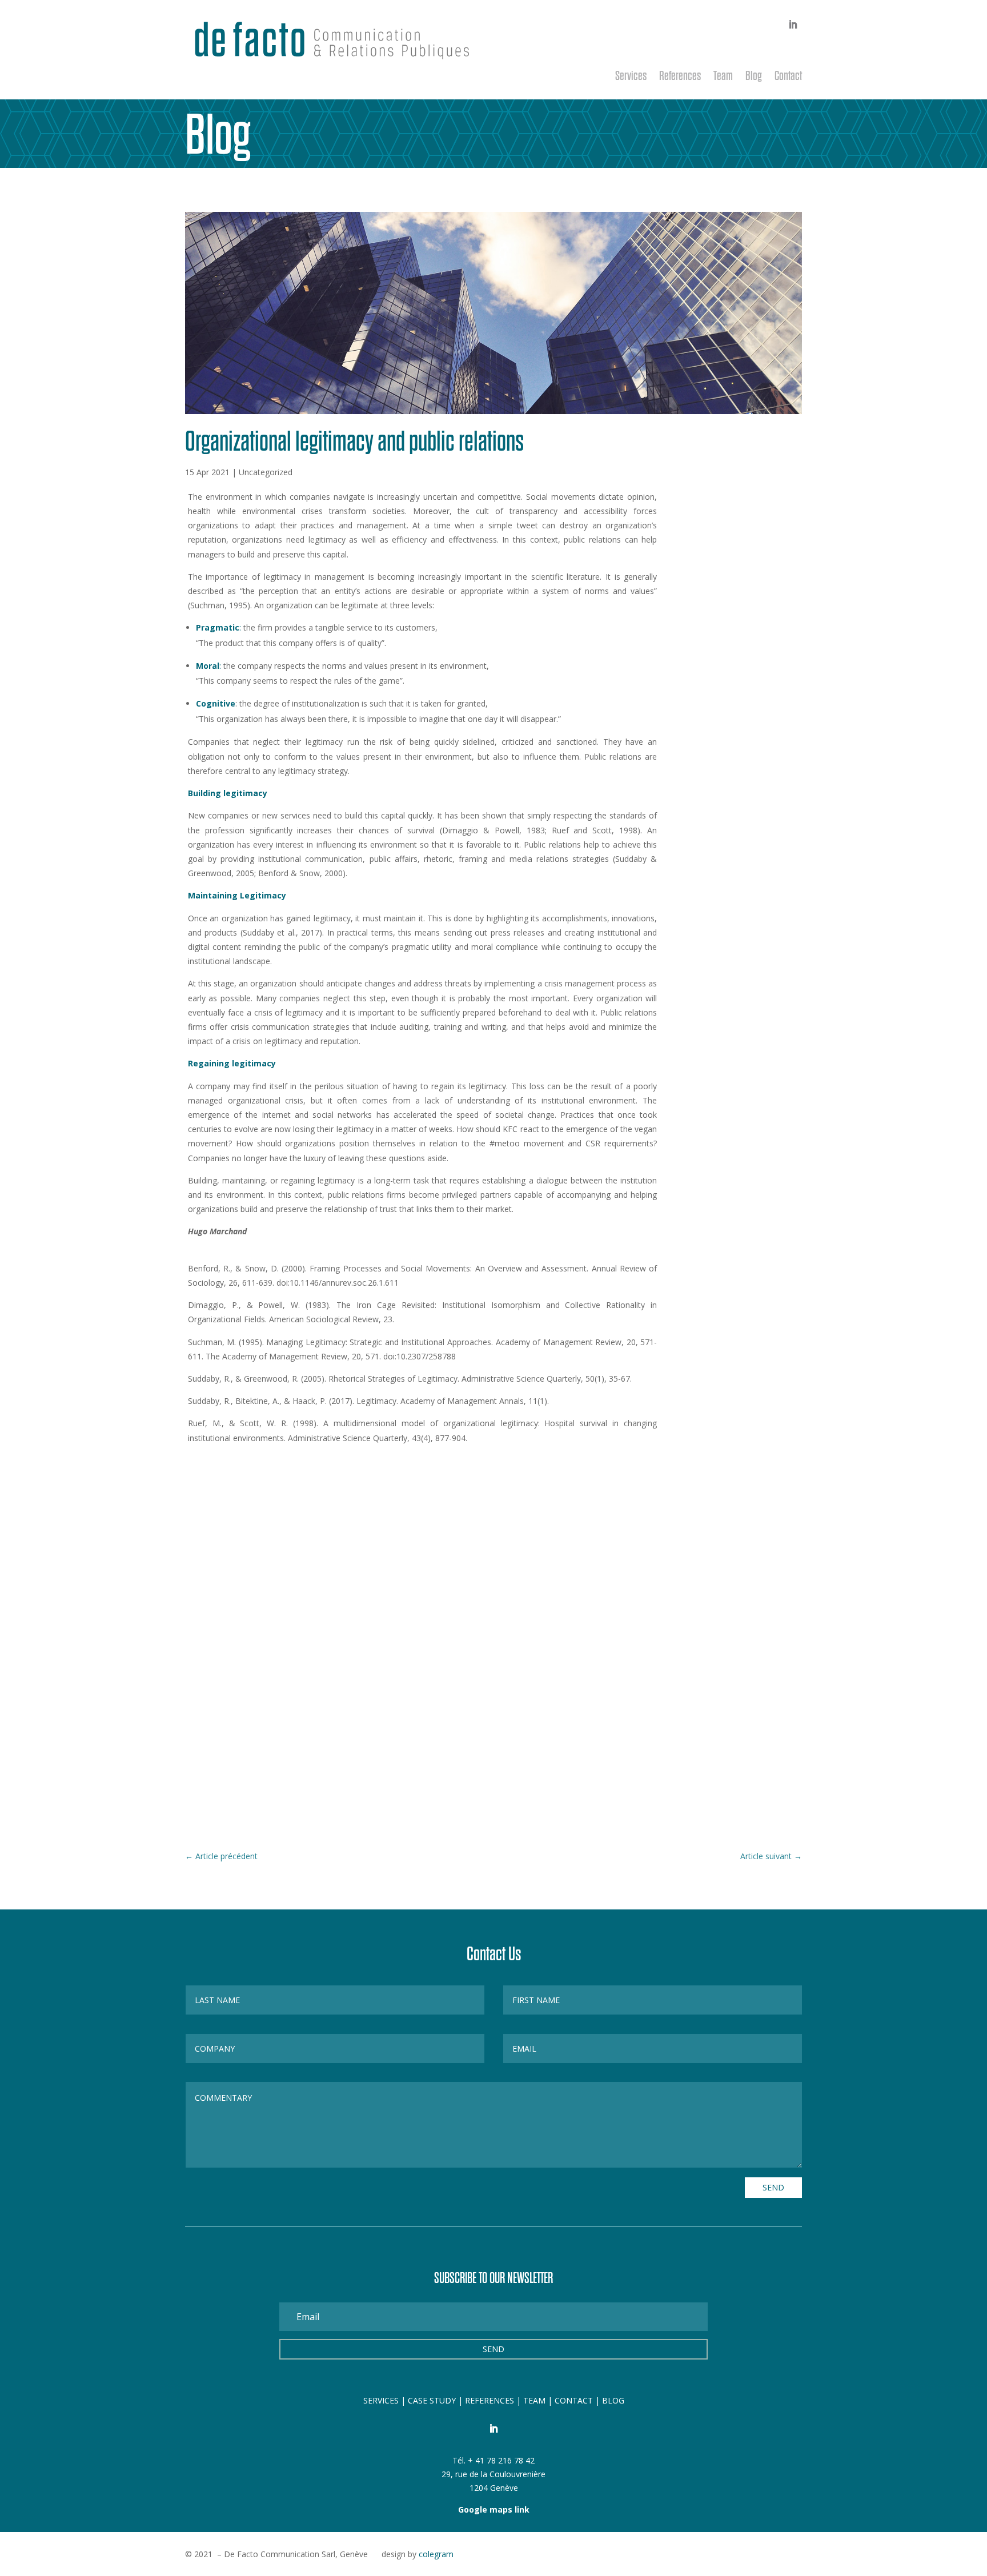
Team (723, 77)
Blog (754, 77)
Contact (788, 77)
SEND (773, 2187)
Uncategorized (266, 472)
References (680, 77)
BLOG (613, 2400)
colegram (436, 2554)
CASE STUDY (433, 2400)
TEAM (534, 2400)
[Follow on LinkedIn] (793, 25)
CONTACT (574, 2400)
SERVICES (381, 2400)
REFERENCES (490, 2400)
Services (631, 77)
